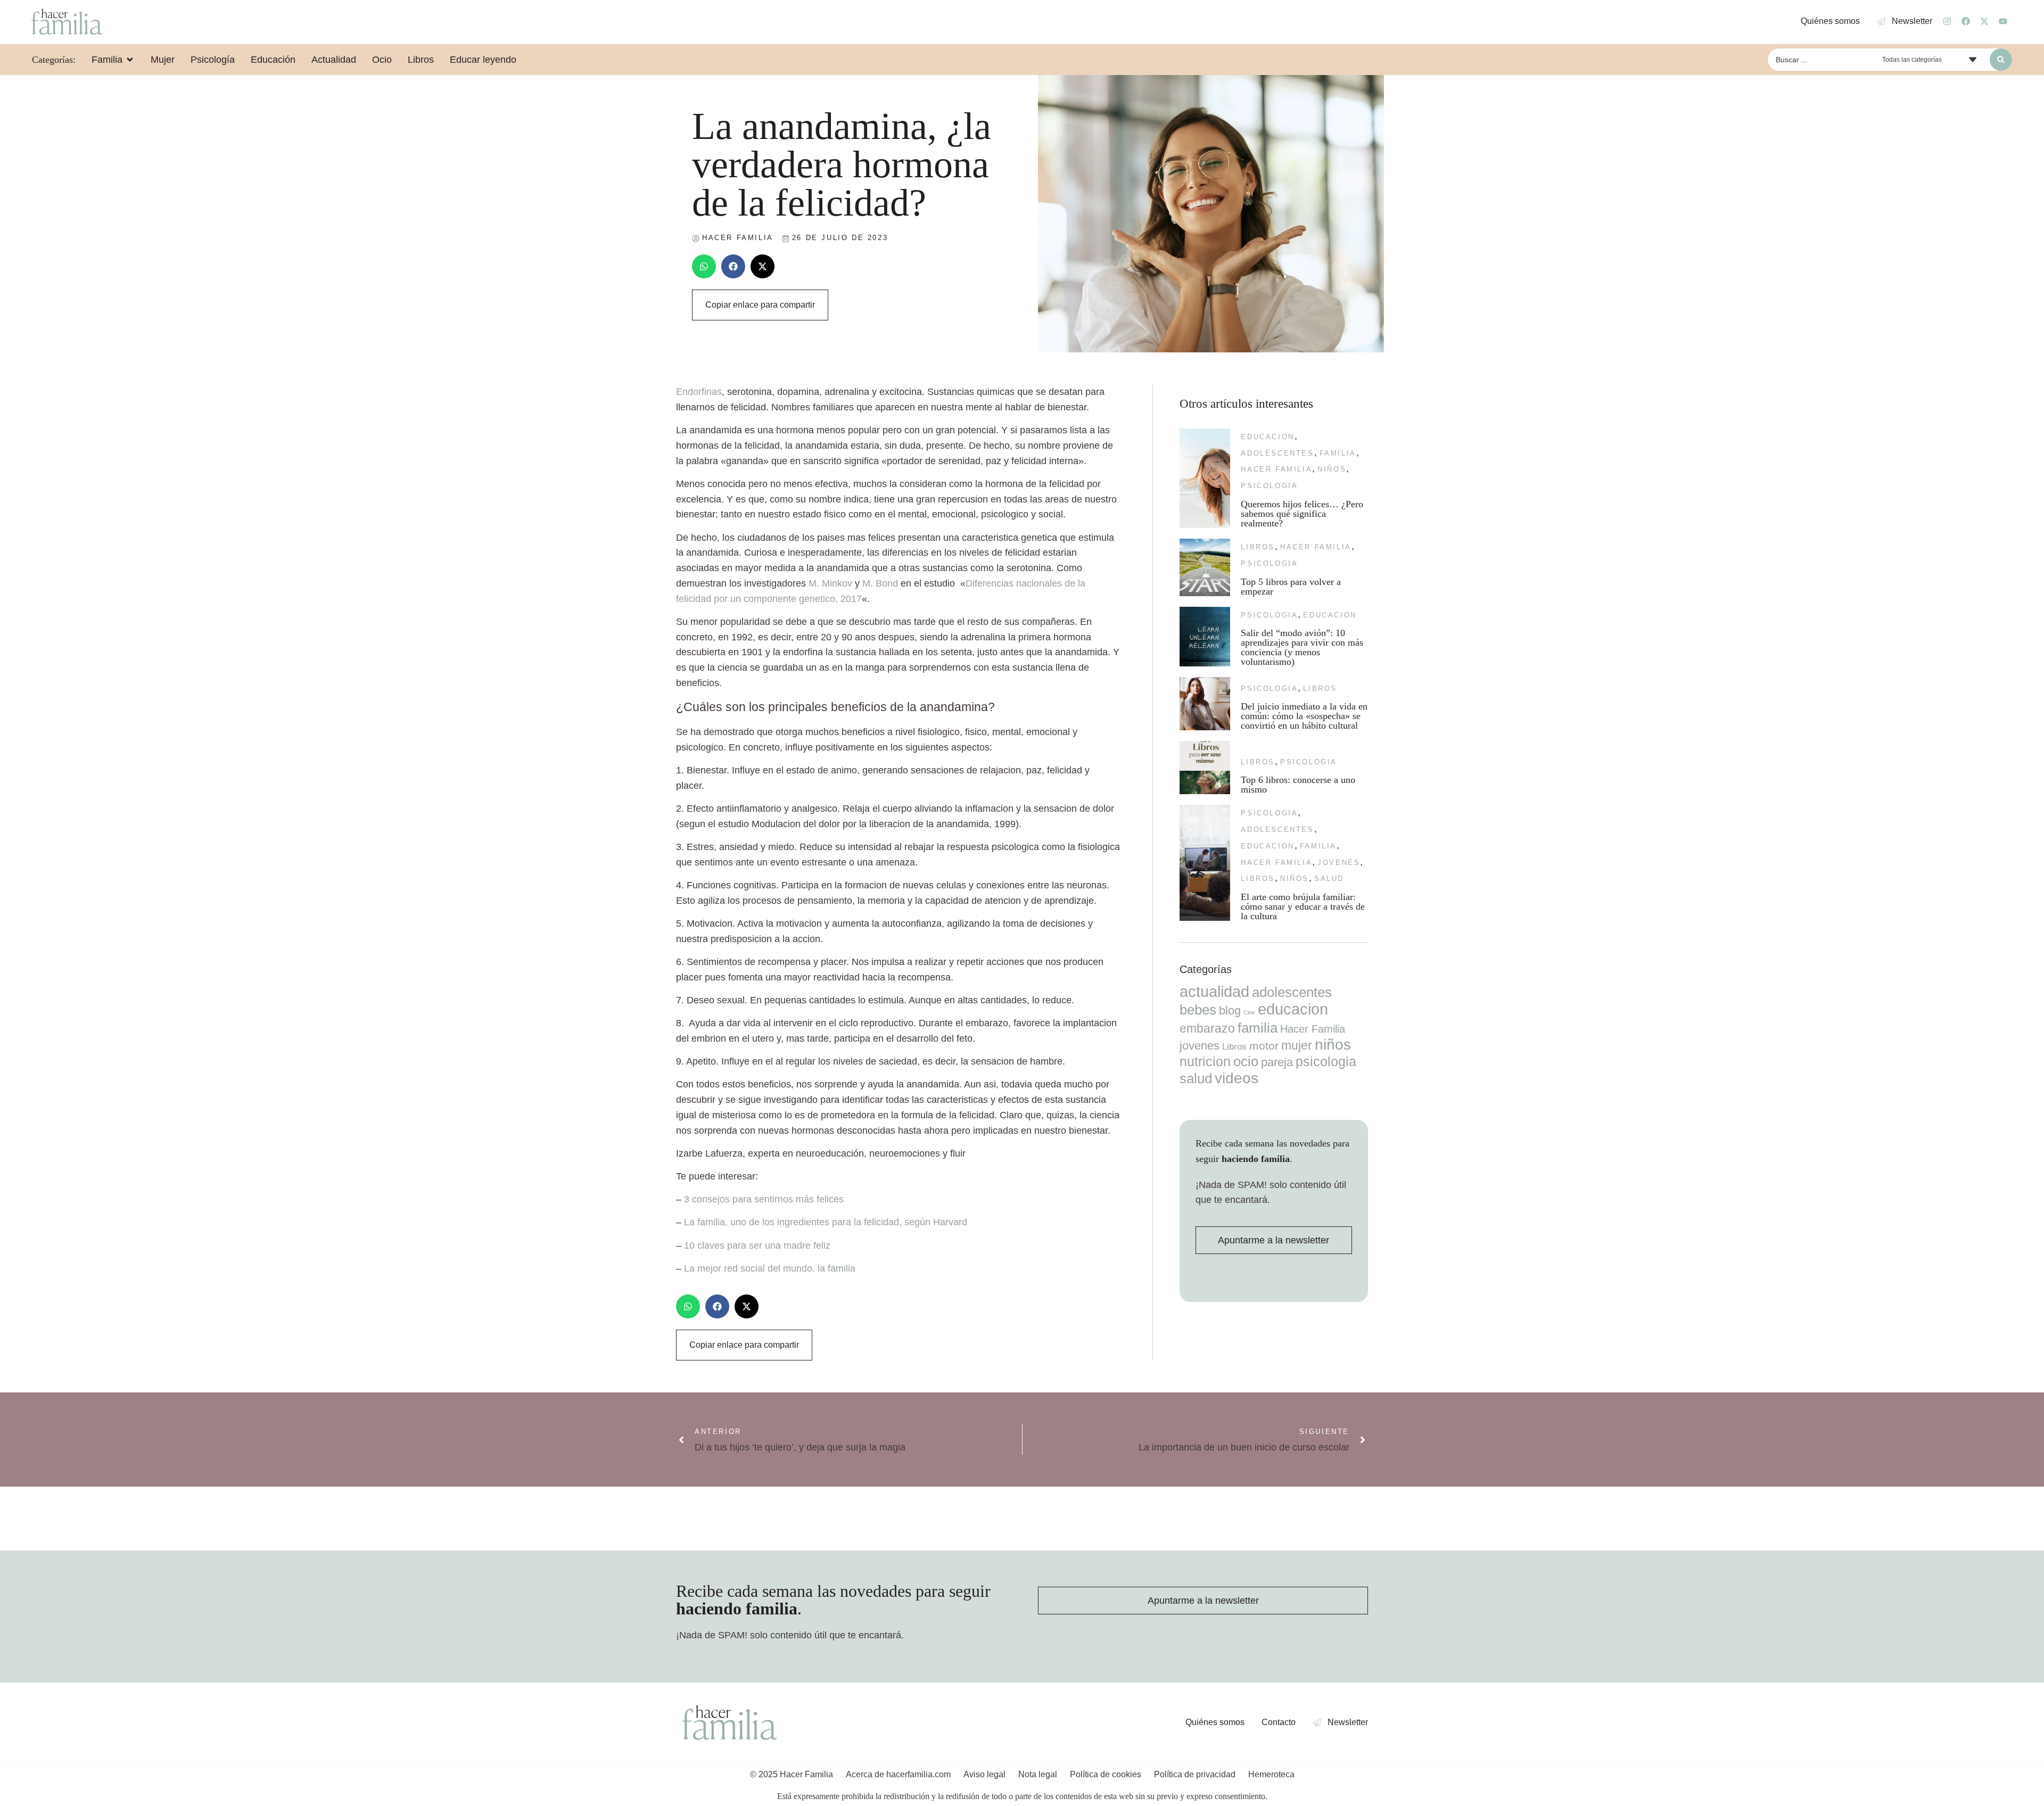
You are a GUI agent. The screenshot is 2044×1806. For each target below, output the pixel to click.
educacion (1267, 437)
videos (1237, 1078)
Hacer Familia (1276, 469)
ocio (1246, 1061)
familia (1338, 453)
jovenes (1339, 863)
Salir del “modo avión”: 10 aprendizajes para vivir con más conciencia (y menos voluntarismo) (1302, 647)
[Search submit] (2001, 60)
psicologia (1269, 486)
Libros (1258, 547)
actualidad (1214, 992)
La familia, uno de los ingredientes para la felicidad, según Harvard (826, 1222)
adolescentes (1277, 453)
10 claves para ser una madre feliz (757, 1246)
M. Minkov (830, 583)
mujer (1297, 1045)
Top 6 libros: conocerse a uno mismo (1298, 785)
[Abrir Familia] (130, 60)
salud (1329, 879)
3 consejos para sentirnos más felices (764, 1199)
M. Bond (880, 583)
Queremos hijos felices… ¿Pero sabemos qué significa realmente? (1302, 514)
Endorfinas (699, 392)
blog (1230, 1011)
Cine (1249, 1012)
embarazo (1207, 1028)
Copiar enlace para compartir (760, 305)
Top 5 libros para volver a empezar (1291, 587)
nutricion (1205, 1061)
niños (1332, 469)
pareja (1277, 1062)
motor (1264, 1046)
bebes (1198, 1010)
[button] (704, 266)
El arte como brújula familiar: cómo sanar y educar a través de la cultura (1303, 906)
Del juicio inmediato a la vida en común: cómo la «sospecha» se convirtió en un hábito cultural (1304, 716)
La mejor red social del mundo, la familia (770, 1268)
